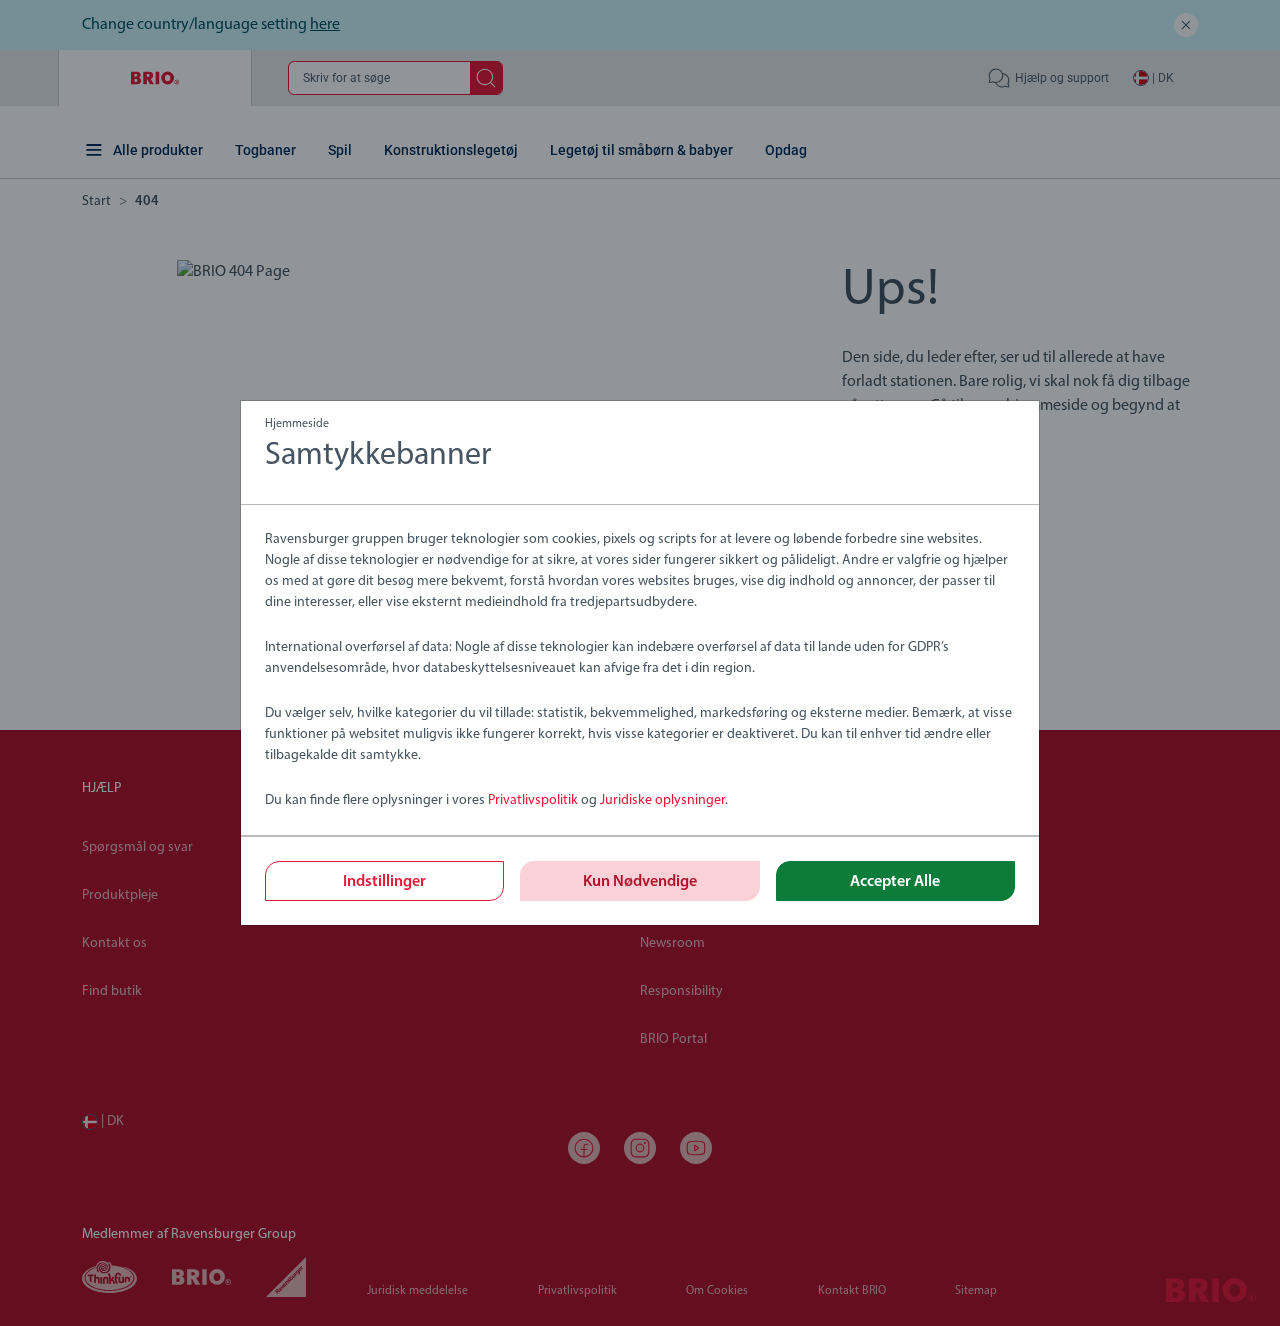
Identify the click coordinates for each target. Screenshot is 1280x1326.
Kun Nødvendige (640, 882)
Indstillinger (384, 882)
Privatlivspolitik (533, 800)
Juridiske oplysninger (662, 800)
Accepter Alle (895, 882)
